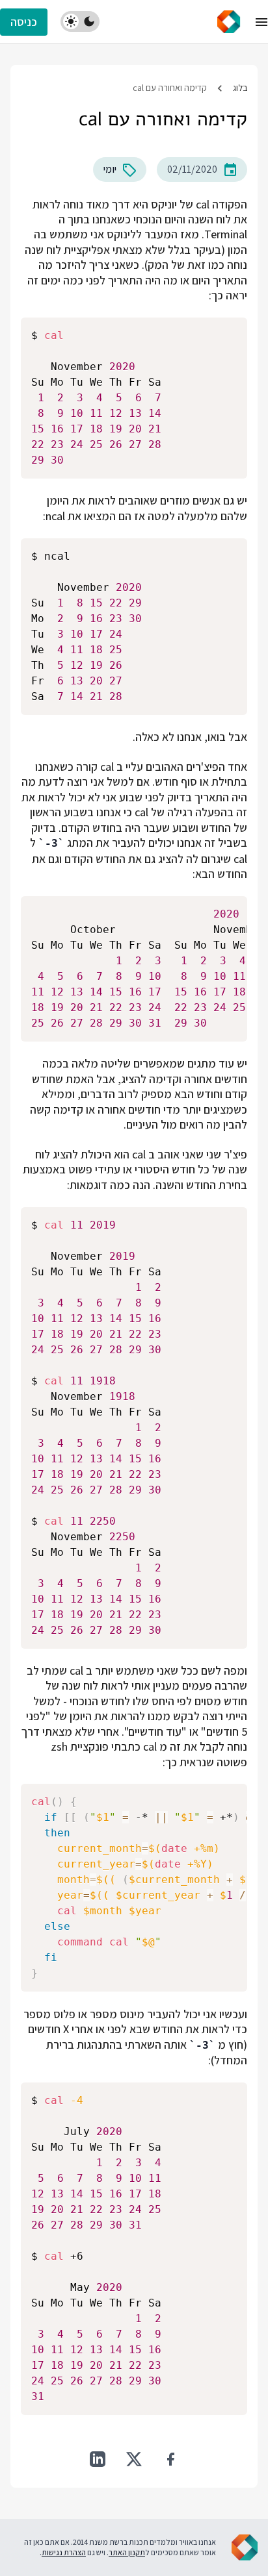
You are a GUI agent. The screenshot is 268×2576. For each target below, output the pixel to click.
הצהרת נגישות (64, 2552)
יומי (110, 169)
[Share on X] (134, 2459)
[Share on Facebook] (170, 2459)
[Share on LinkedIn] (98, 2459)
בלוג (240, 88)
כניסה (24, 22)
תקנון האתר (127, 2552)
